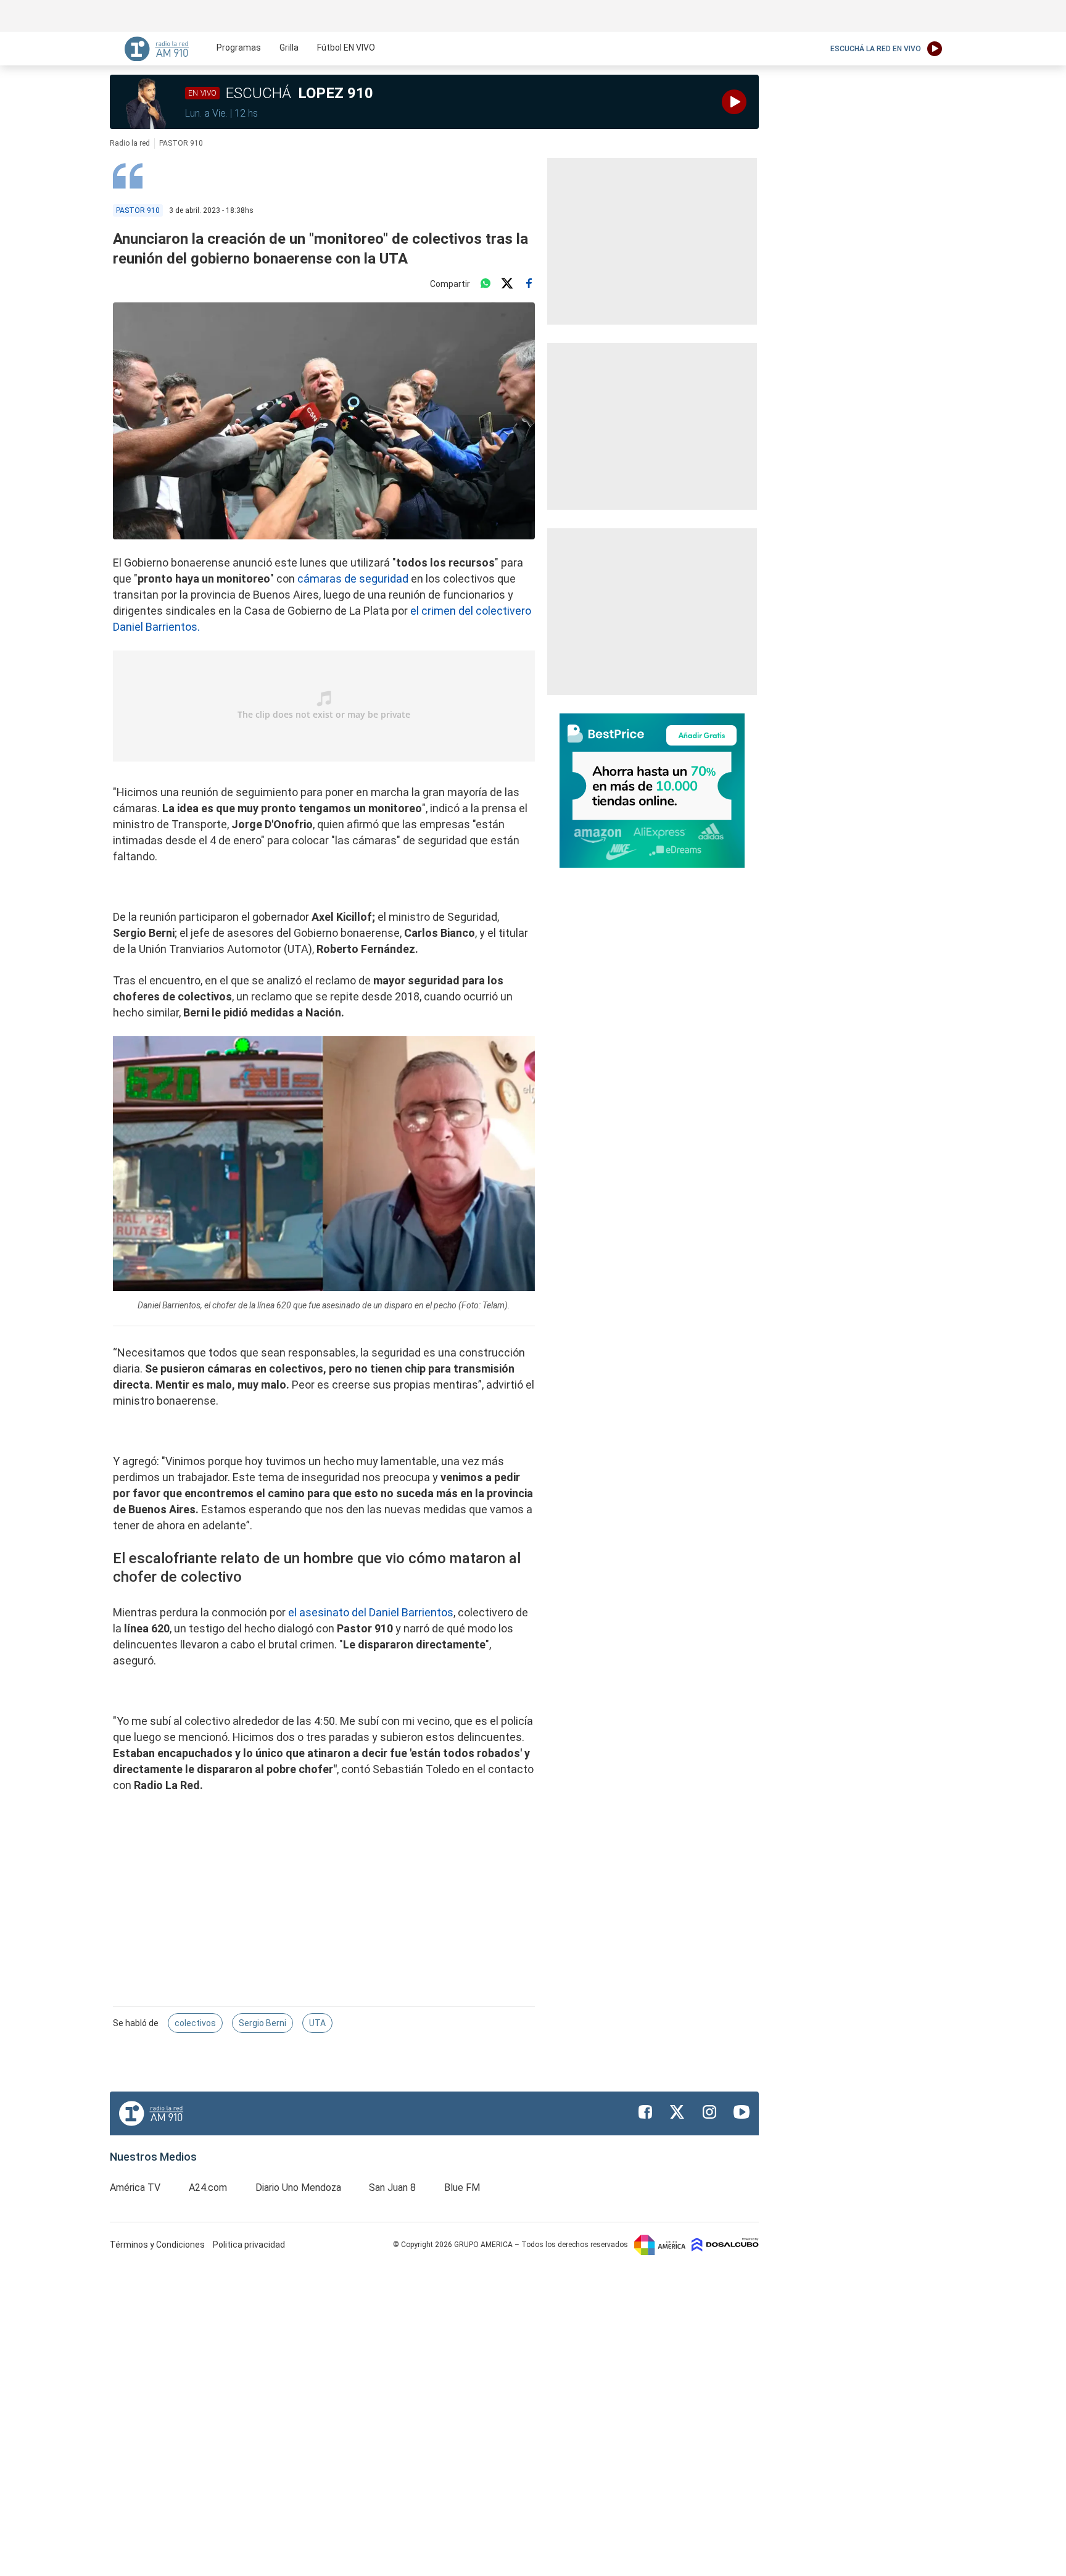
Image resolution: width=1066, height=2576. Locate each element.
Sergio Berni (262, 2023)
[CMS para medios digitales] (725, 2244)
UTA (317, 2023)
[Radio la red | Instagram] (709, 2112)
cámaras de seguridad (353, 579)
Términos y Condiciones (158, 2245)
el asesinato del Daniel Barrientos (371, 1612)
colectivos (195, 2023)
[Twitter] (507, 284)
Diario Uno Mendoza (298, 2188)
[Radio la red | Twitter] (677, 2112)
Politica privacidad (249, 2245)
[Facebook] (529, 284)
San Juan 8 (392, 2188)
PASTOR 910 (181, 143)
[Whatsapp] (485, 284)
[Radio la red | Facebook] (645, 2112)
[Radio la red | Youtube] (742, 2112)
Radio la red (130, 143)
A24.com (208, 2188)
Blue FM (462, 2188)
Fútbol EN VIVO (346, 48)
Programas (239, 48)
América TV (135, 2188)
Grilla (289, 48)
